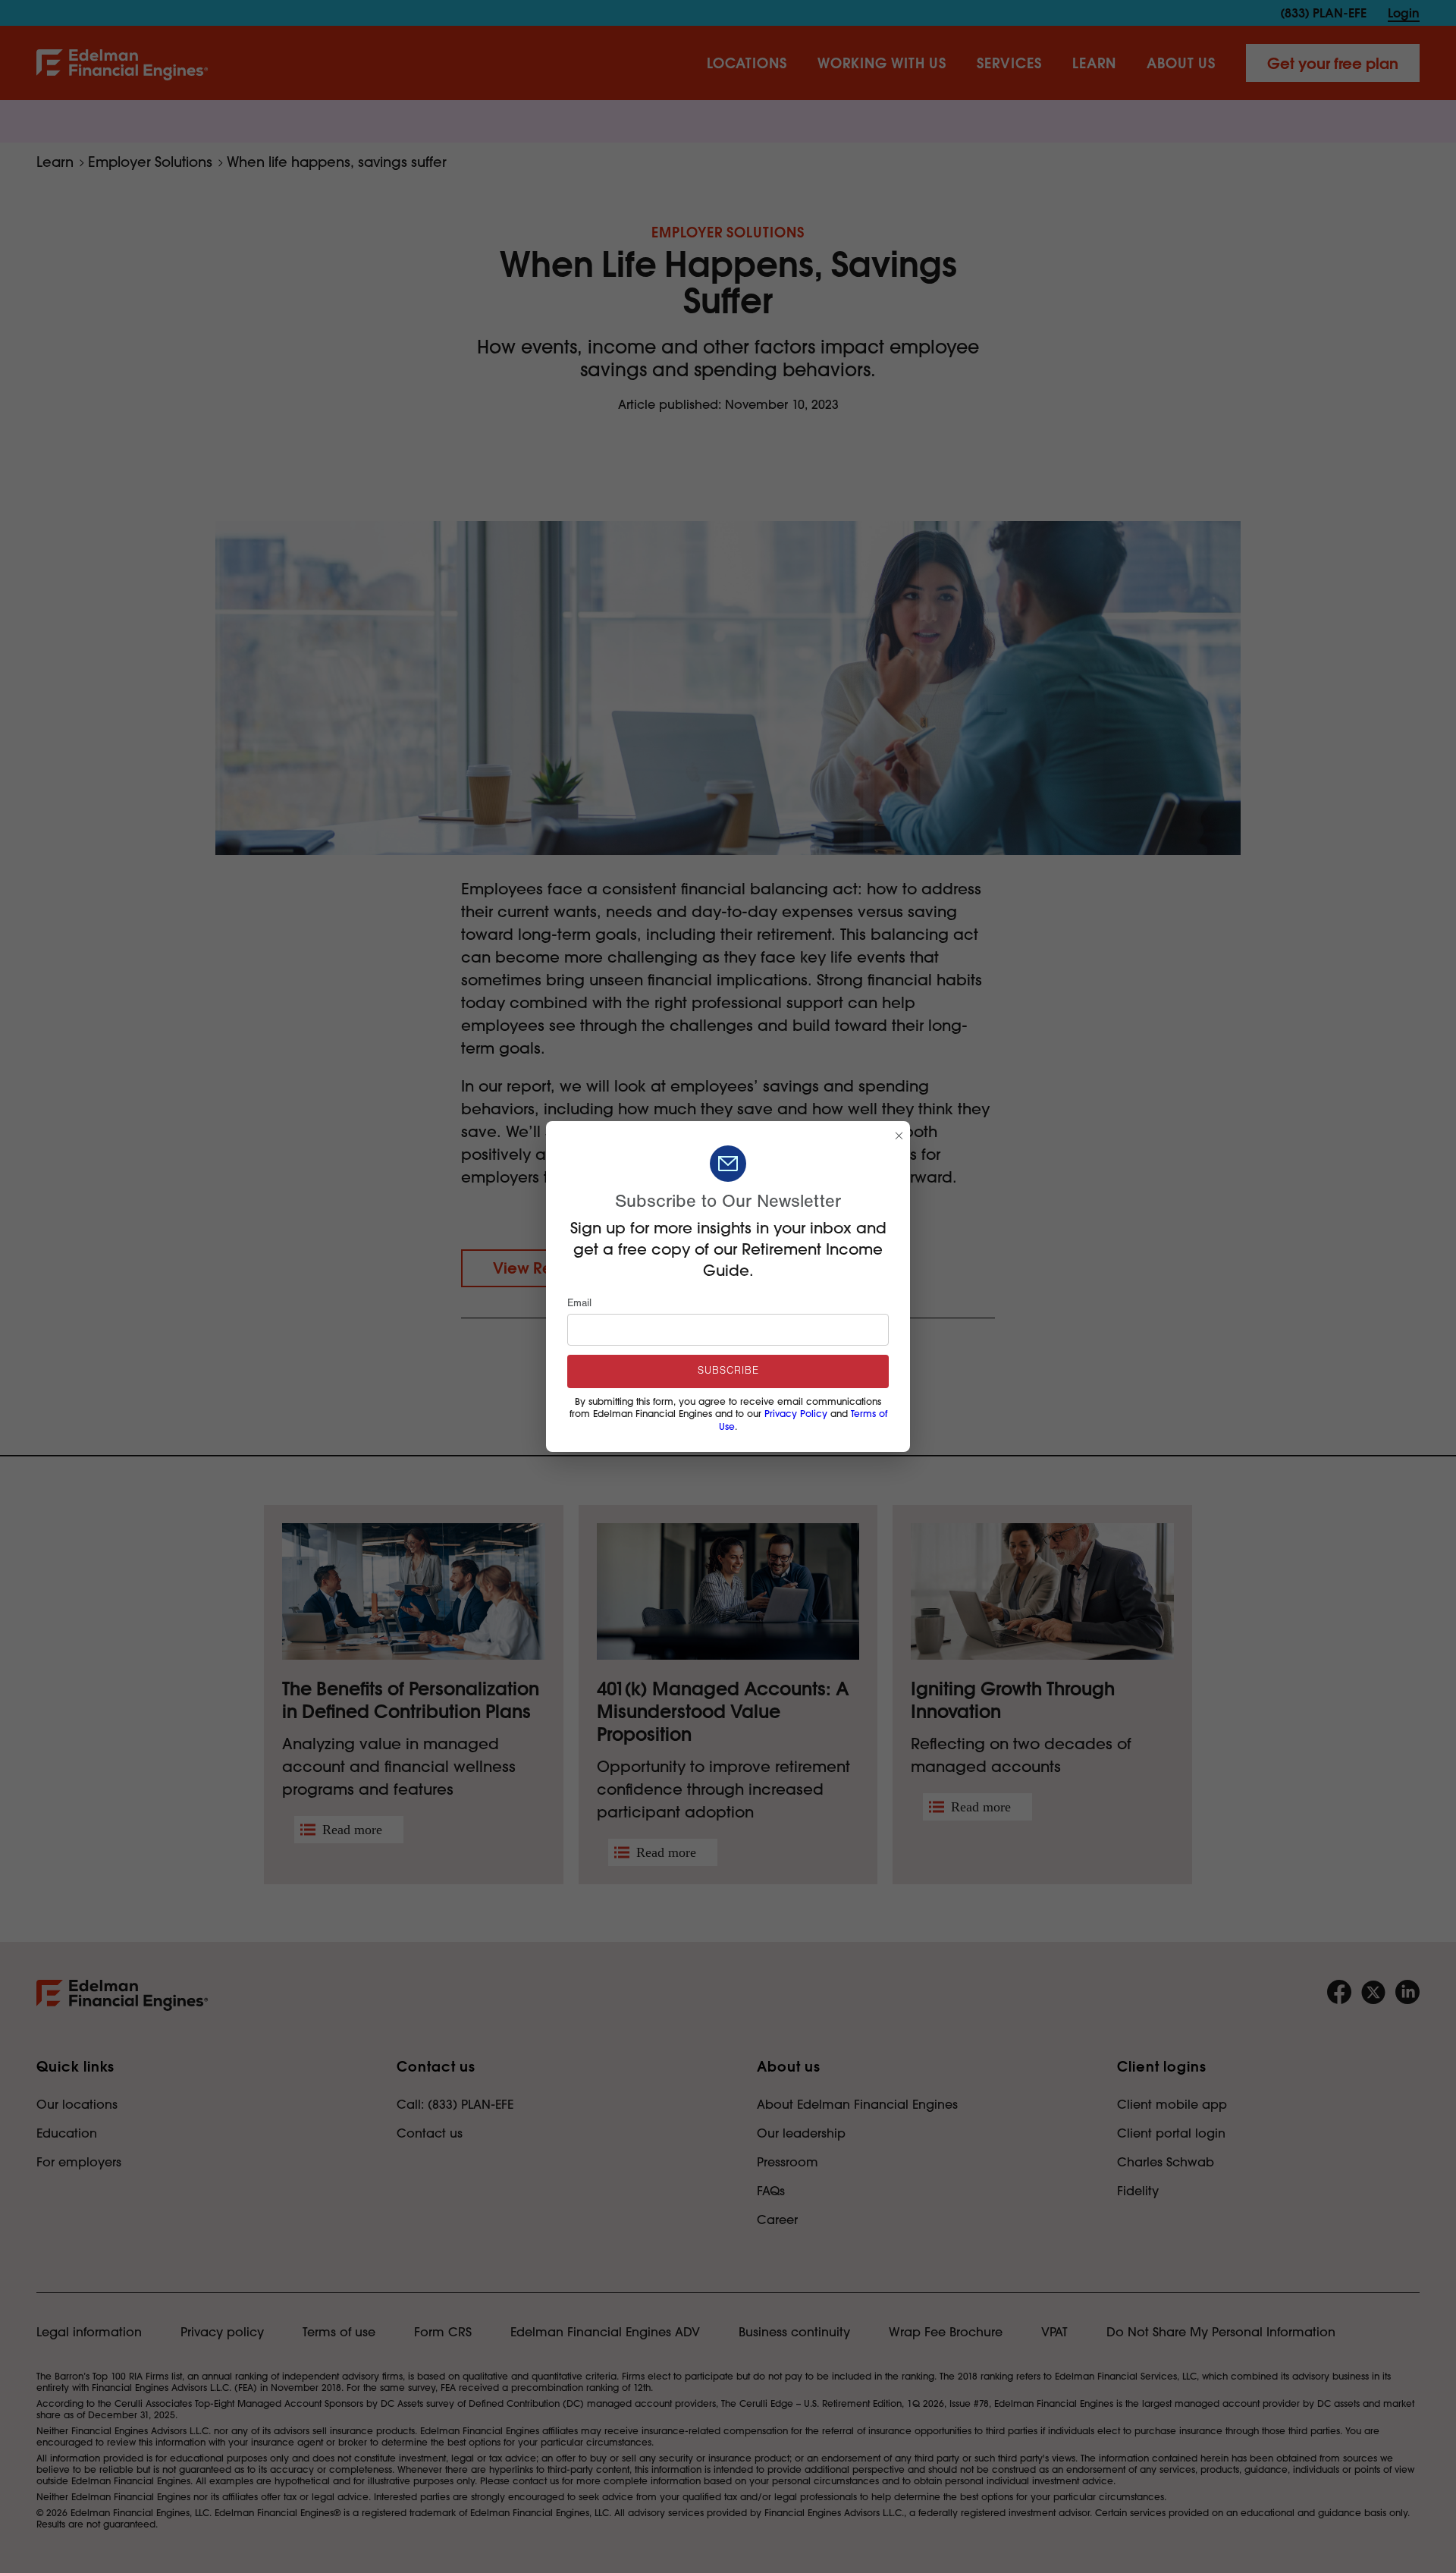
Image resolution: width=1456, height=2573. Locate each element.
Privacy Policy (796, 1414)
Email (579, 1303)
